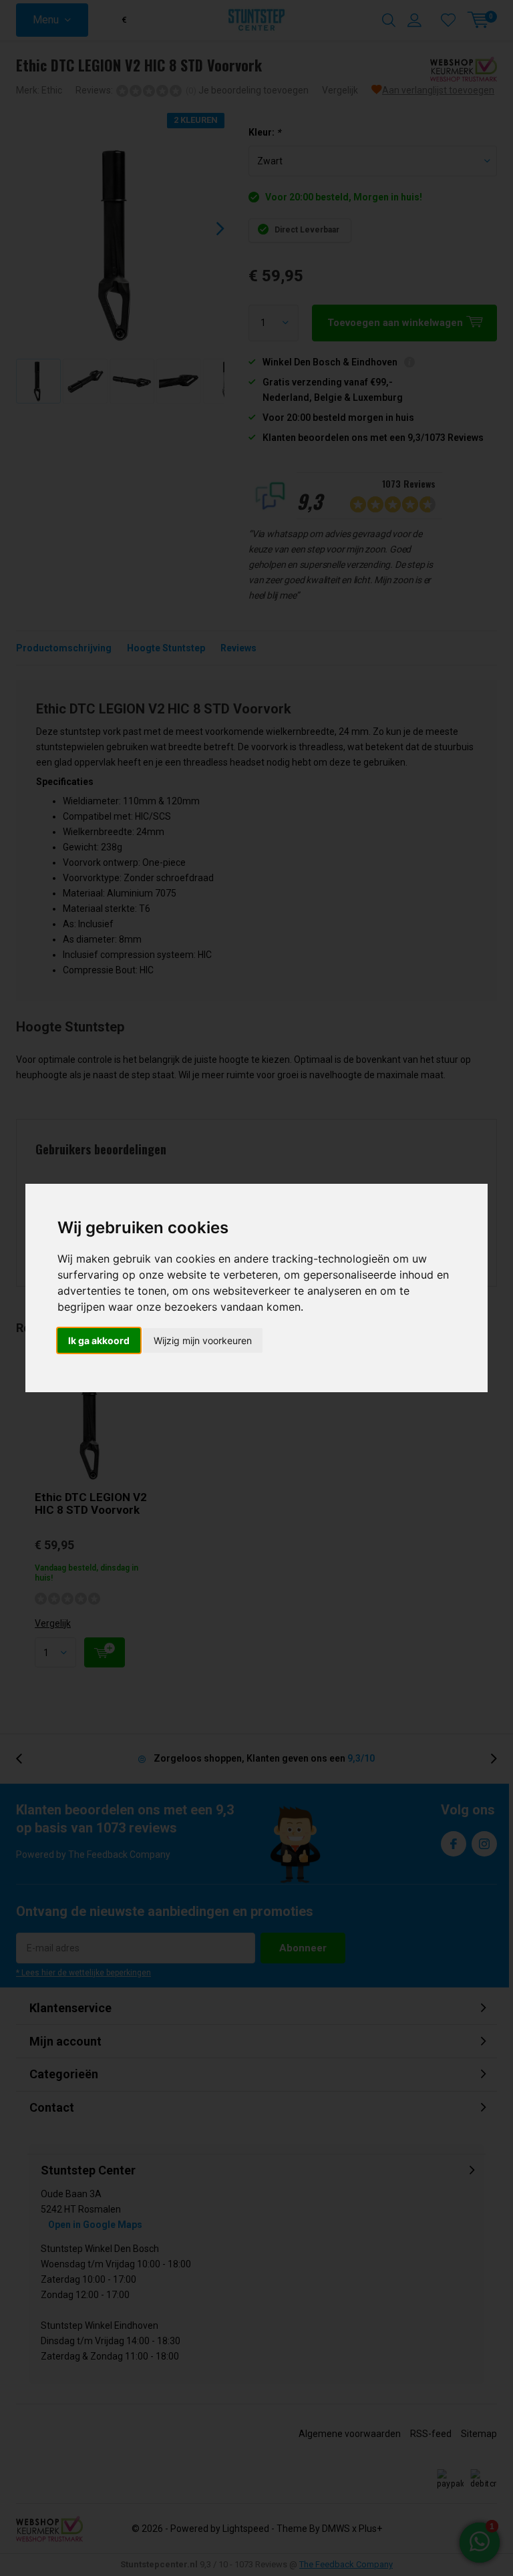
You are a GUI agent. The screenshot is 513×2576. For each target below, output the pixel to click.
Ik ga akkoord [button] (99, 1340)
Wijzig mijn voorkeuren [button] (203, 1340)
